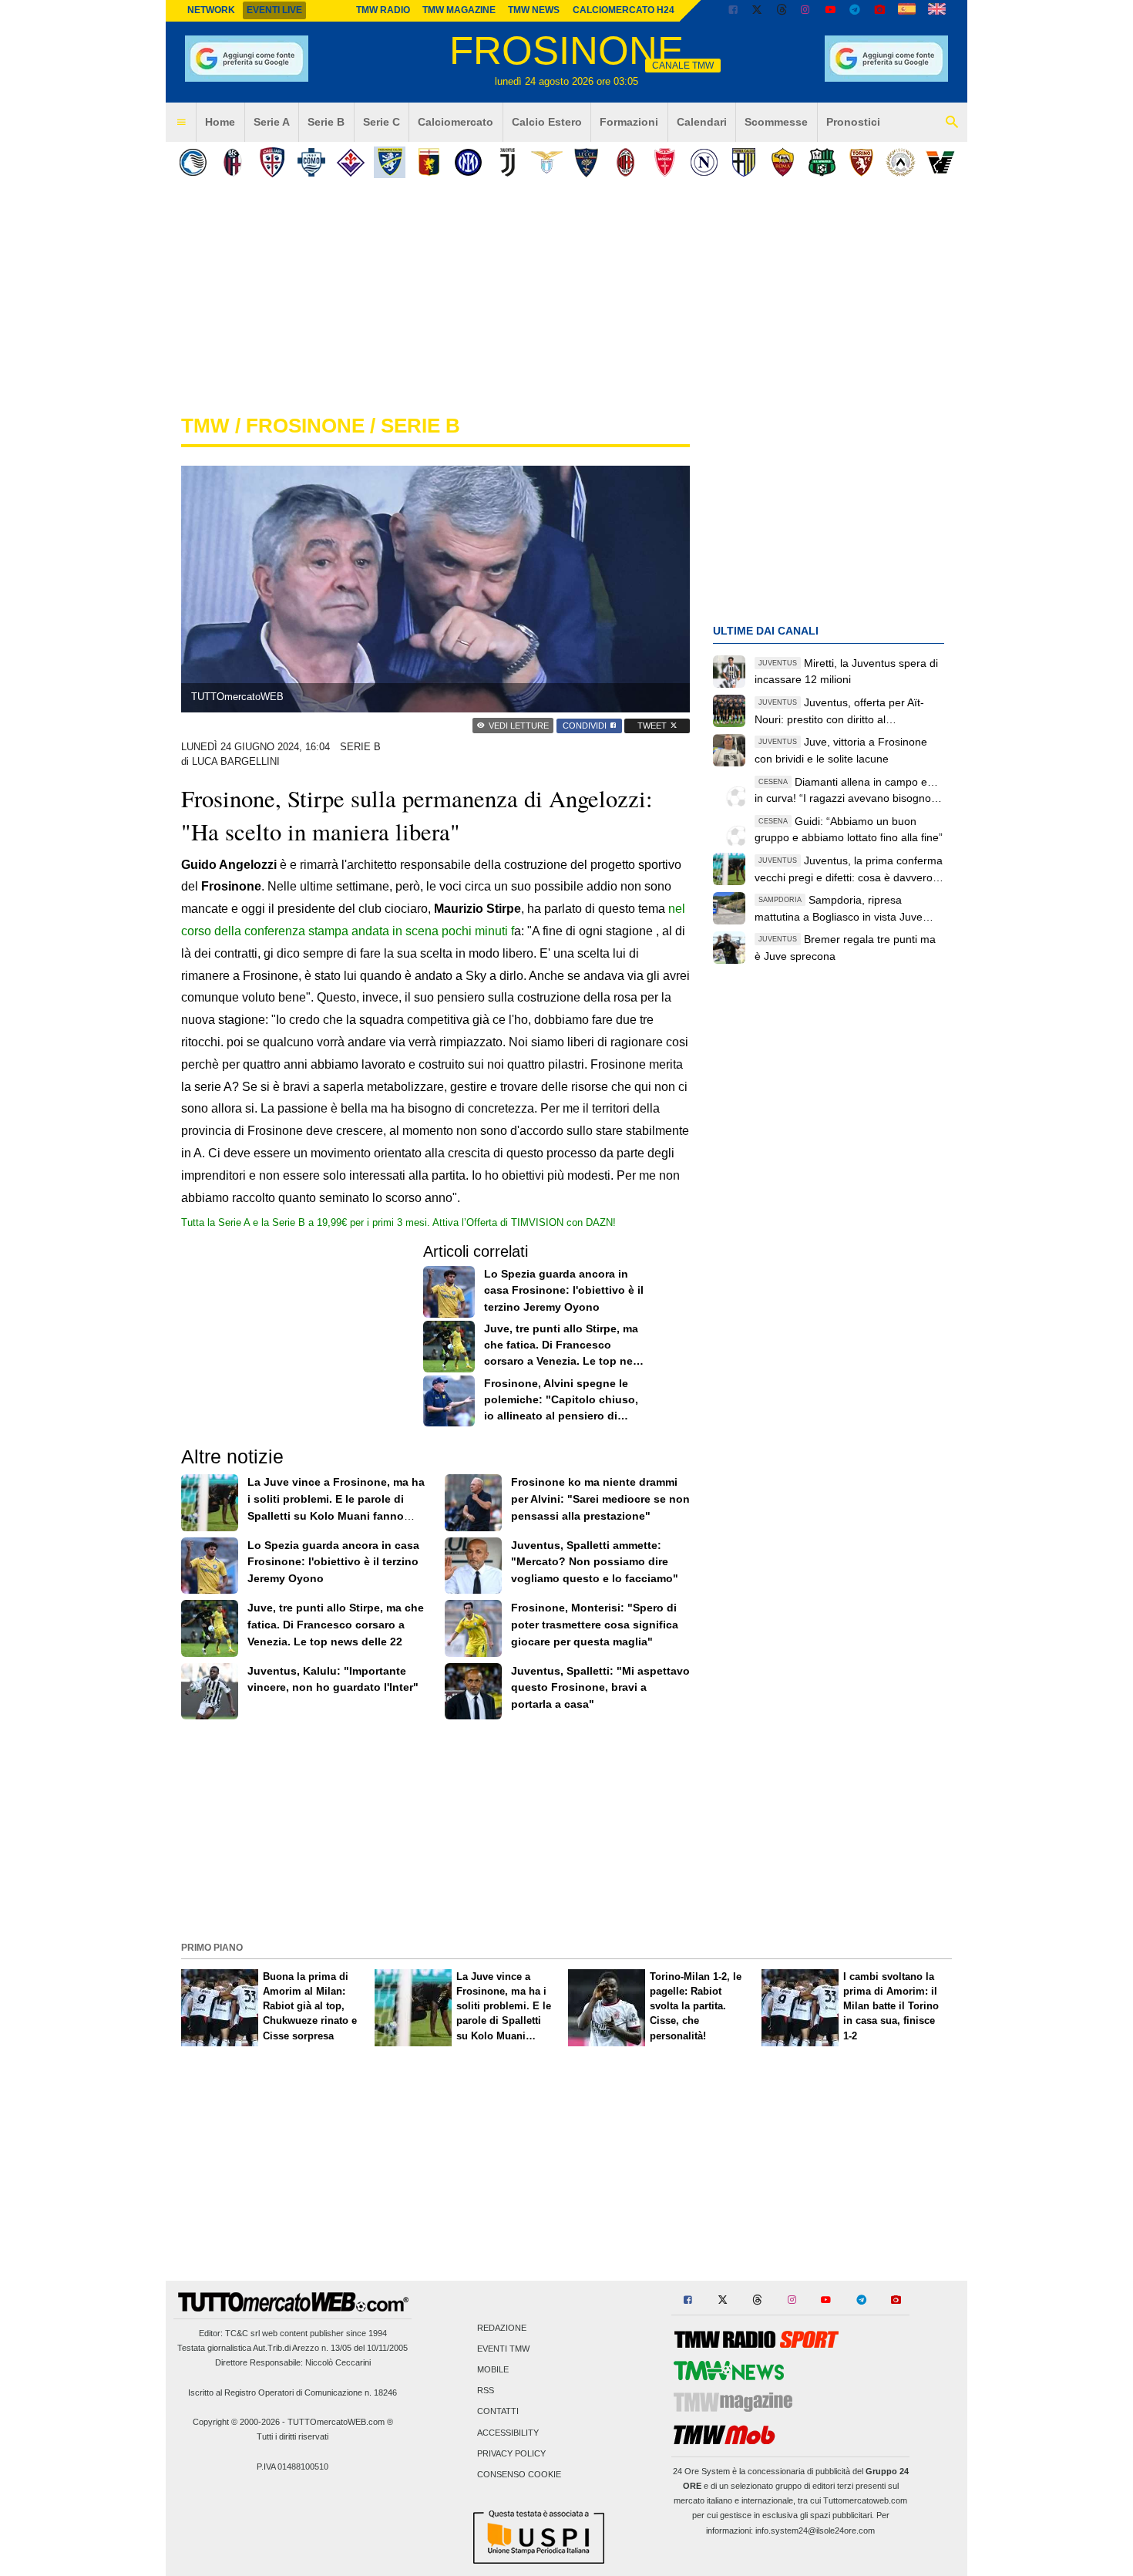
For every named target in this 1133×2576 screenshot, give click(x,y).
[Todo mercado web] (907, 11)
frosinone (305, 426)
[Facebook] (733, 11)
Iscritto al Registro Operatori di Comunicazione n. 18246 (292, 2392)
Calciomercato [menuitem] (456, 122)
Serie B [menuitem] (326, 122)
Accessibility (508, 2433)
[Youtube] (830, 11)
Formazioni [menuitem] (629, 122)
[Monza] (665, 162)
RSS (486, 2391)
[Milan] (625, 162)
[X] (758, 11)
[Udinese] (901, 162)
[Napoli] (704, 162)
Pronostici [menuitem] (853, 122)
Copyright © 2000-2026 (236, 2422)
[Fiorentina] (350, 162)
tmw (205, 426)
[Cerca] (952, 123)
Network (211, 10)
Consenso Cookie (519, 2474)
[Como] (311, 162)
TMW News (534, 10)
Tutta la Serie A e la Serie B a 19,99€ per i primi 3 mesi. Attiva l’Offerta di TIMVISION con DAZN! (398, 1222)
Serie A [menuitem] (272, 122)
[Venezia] (940, 162)
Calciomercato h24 (624, 10)
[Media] (879, 11)
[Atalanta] (193, 162)
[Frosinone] (390, 162)
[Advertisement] (566, 1829)
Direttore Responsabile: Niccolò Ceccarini (293, 2362)
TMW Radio (383, 10)
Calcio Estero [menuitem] (547, 122)
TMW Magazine (459, 10)
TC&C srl (242, 2333)
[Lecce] (586, 162)
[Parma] (743, 162)
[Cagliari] (272, 162)
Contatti (498, 2412)
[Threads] (782, 11)
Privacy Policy (511, 2453)
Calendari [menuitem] (702, 122)
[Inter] (468, 162)
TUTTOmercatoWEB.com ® (340, 2422)
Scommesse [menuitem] (776, 122)
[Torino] (861, 162)
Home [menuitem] (220, 122)
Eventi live (274, 10)
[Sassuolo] (822, 162)
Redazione (502, 2328)
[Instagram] (806, 11)
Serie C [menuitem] (382, 122)
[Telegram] (855, 11)
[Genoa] (429, 162)
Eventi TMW (503, 2349)
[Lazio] (547, 162)
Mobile (493, 2369)
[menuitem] (181, 123)
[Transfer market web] (937, 11)
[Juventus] (508, 162)
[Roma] (783, 162)
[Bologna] (232, 162)
